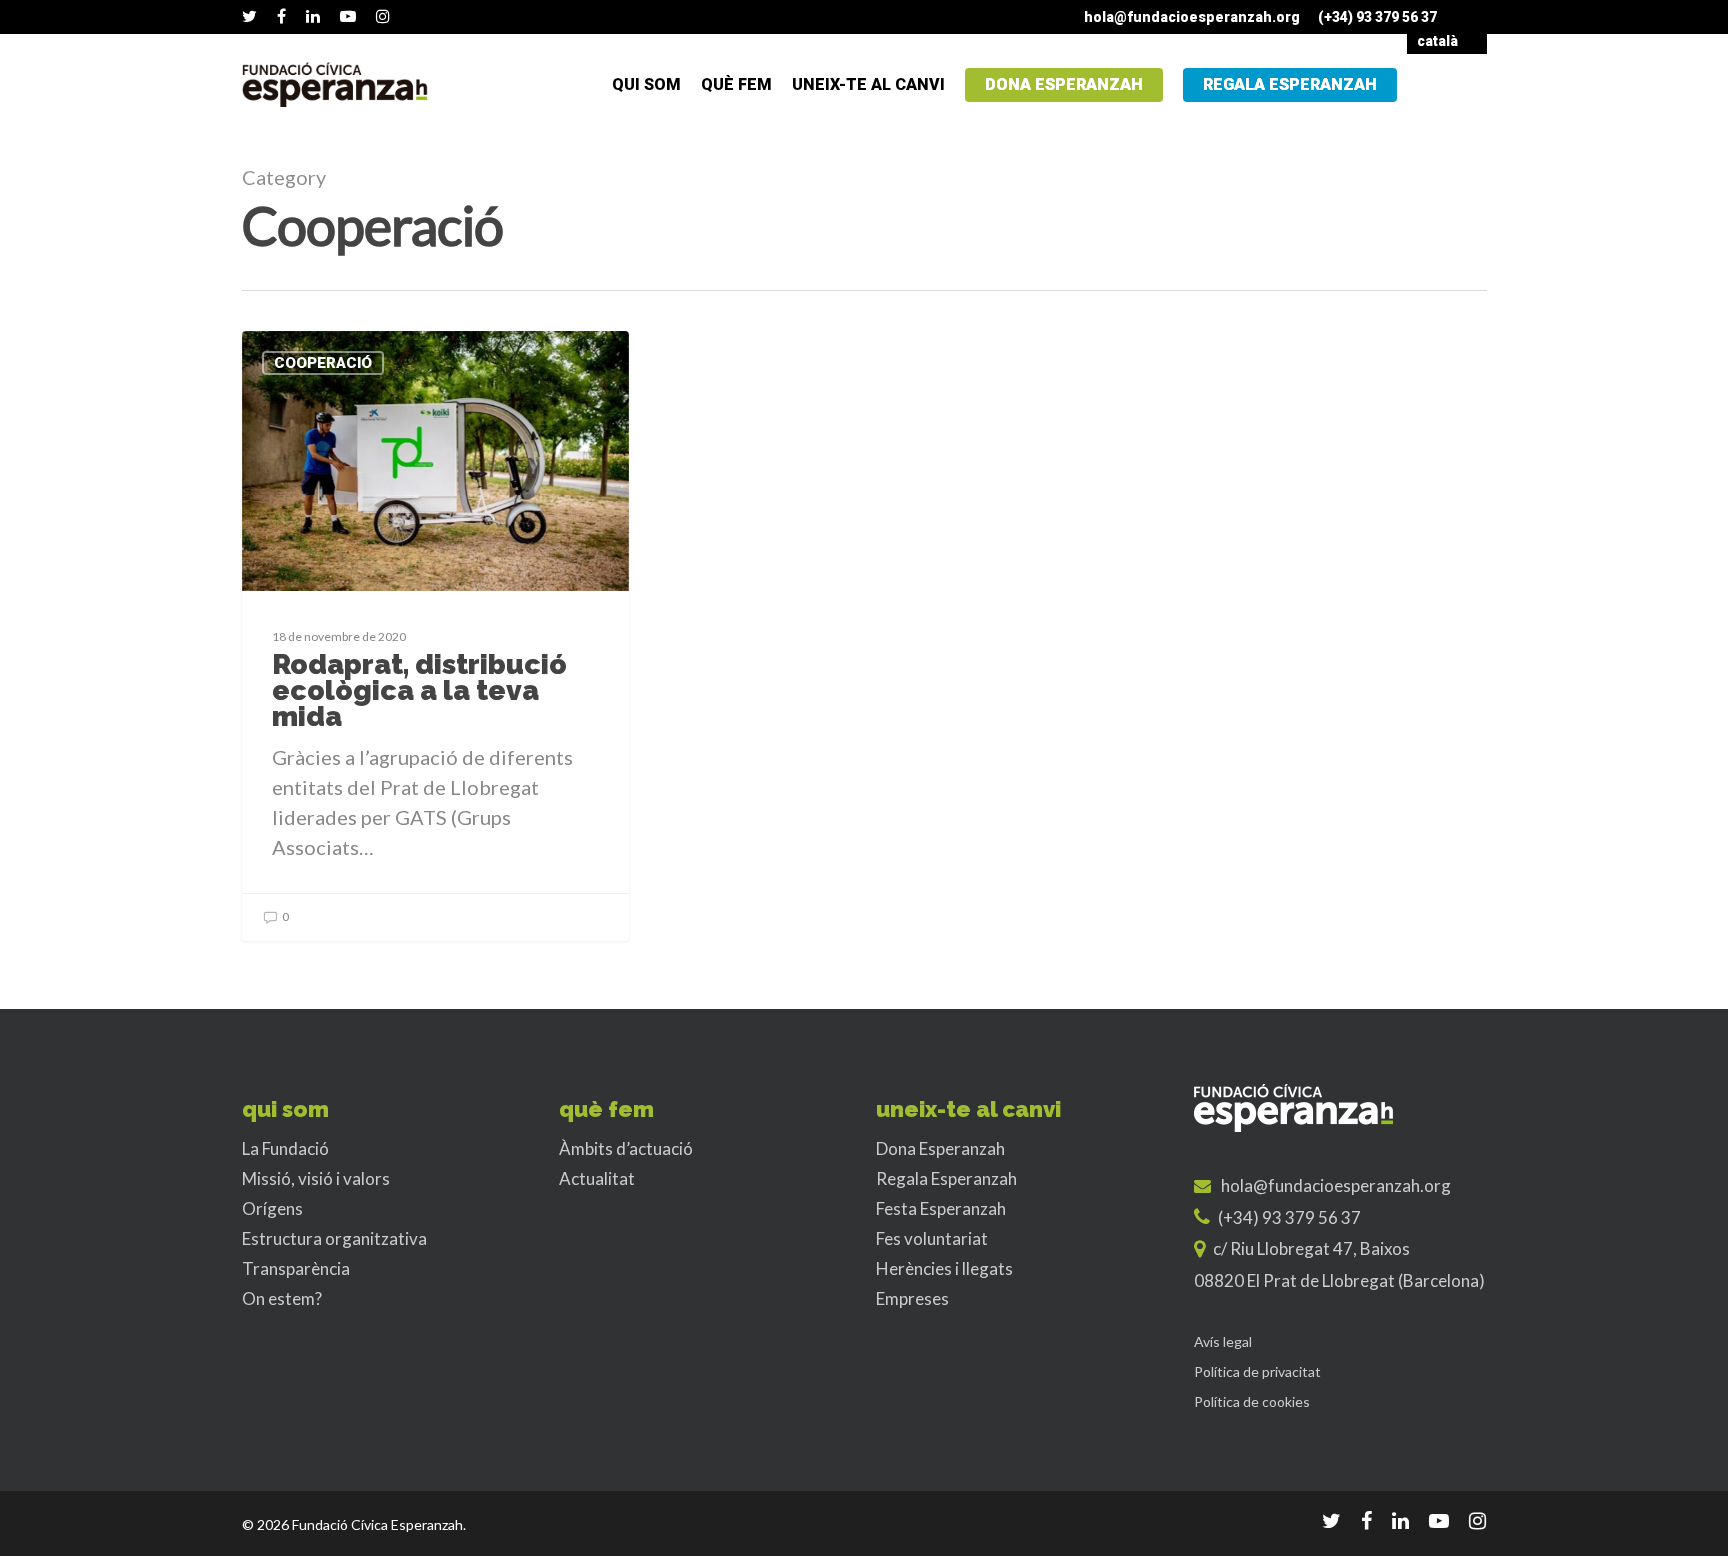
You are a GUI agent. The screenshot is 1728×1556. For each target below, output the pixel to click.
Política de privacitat (1257, 1371)
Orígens (272, 1208)
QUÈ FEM (736, 85)
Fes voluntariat (932, 1238)
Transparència (296, 1268)
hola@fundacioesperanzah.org (1192, 17)
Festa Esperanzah (941, 1208)
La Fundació (285, 1148)
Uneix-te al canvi (868, 85)
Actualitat (597, 1178)
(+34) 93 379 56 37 (1377, 17)
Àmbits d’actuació (626, 1148)
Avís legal (1223, 1341)
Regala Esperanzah (1290, 85)
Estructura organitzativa (334, 1238)
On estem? (282, 1298)
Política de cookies (1252, 1401)
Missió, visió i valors (316, 1178)
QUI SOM (646, 85)
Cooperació (323, 363)
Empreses (912, 1298)
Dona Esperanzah (1064, 85)
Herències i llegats (944, 1268)
